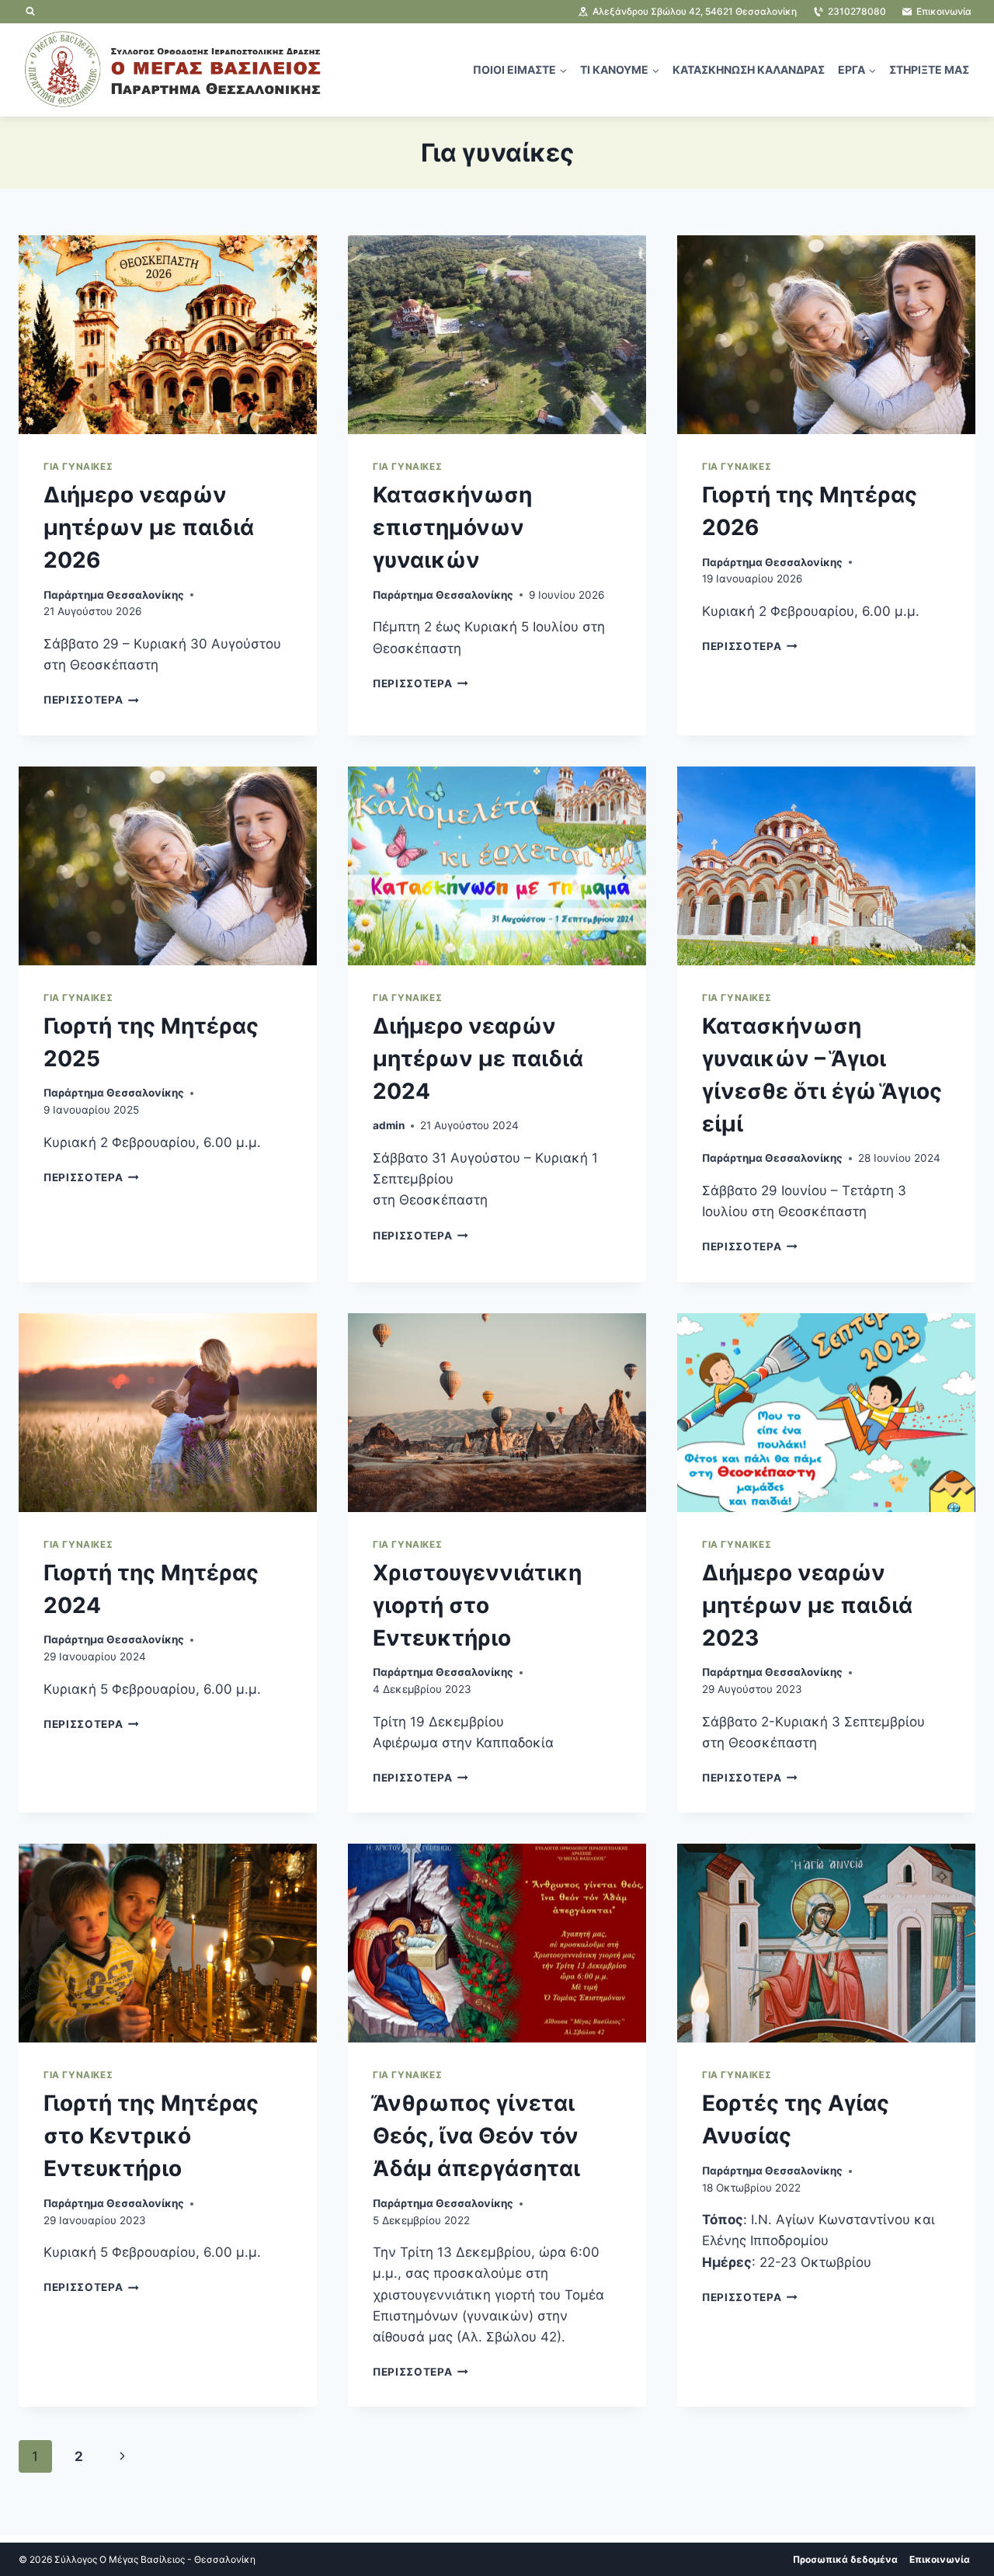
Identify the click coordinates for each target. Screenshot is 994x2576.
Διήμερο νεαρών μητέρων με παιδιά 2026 (149, 527)
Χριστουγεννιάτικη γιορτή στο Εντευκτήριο (477, 1605)
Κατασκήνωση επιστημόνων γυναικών (452, 527)
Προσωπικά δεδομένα (845, 2559)
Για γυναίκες (78, 466)
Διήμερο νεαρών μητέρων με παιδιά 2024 (478, 1059)
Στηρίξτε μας (929, 70)
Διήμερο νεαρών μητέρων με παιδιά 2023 (807, 1605)
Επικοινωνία (940, 2559)
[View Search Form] (30, 12)
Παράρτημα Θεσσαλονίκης (114, 595)
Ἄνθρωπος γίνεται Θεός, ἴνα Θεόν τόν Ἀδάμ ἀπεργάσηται (476, 2136)
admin (389, 1125)
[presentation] (168, 335)
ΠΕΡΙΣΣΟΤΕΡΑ (91, 700)
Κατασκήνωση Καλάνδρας (749, 70)
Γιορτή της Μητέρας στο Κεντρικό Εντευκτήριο (151, 2136)
